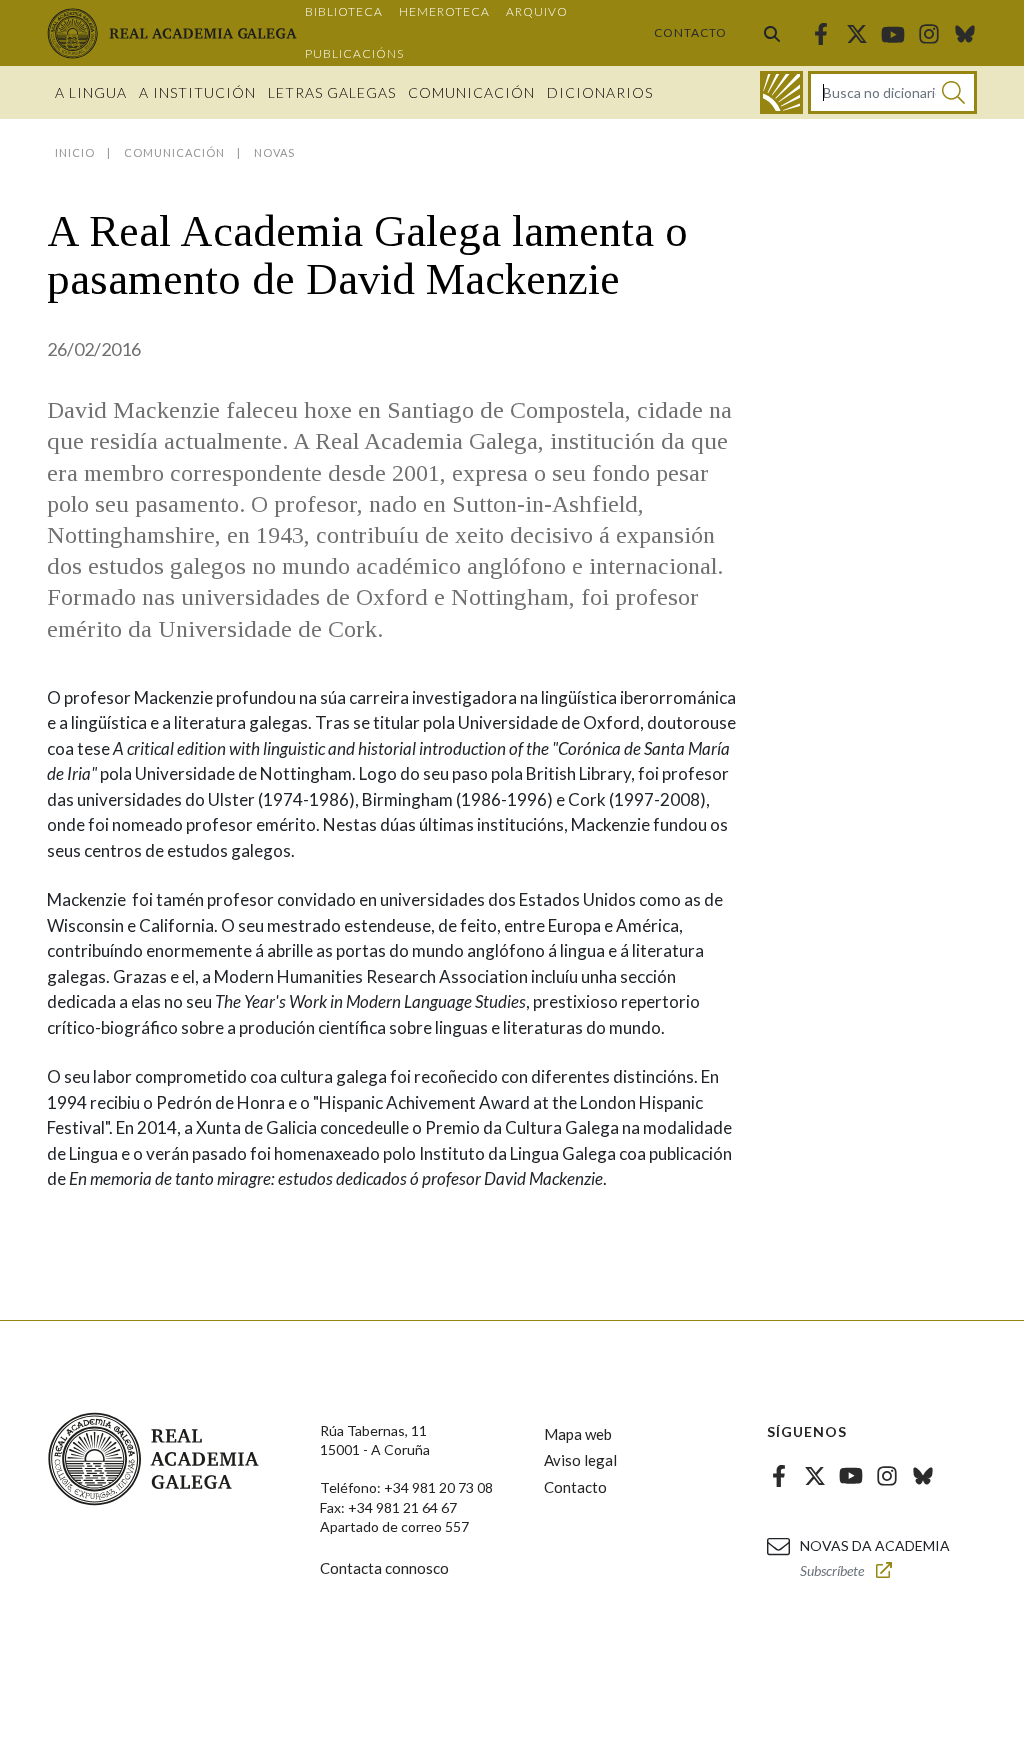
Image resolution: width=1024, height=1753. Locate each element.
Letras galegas (332, 92)
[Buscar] (772, 33)
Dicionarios (600, 92)
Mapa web (578, 1434)
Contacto (690, 32)
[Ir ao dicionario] (781, 92)
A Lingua (91, 92)
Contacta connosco (384, 1568)
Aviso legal (580, 1460)
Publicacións (354, 53)
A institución (197, 92)
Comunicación (471, 92)
